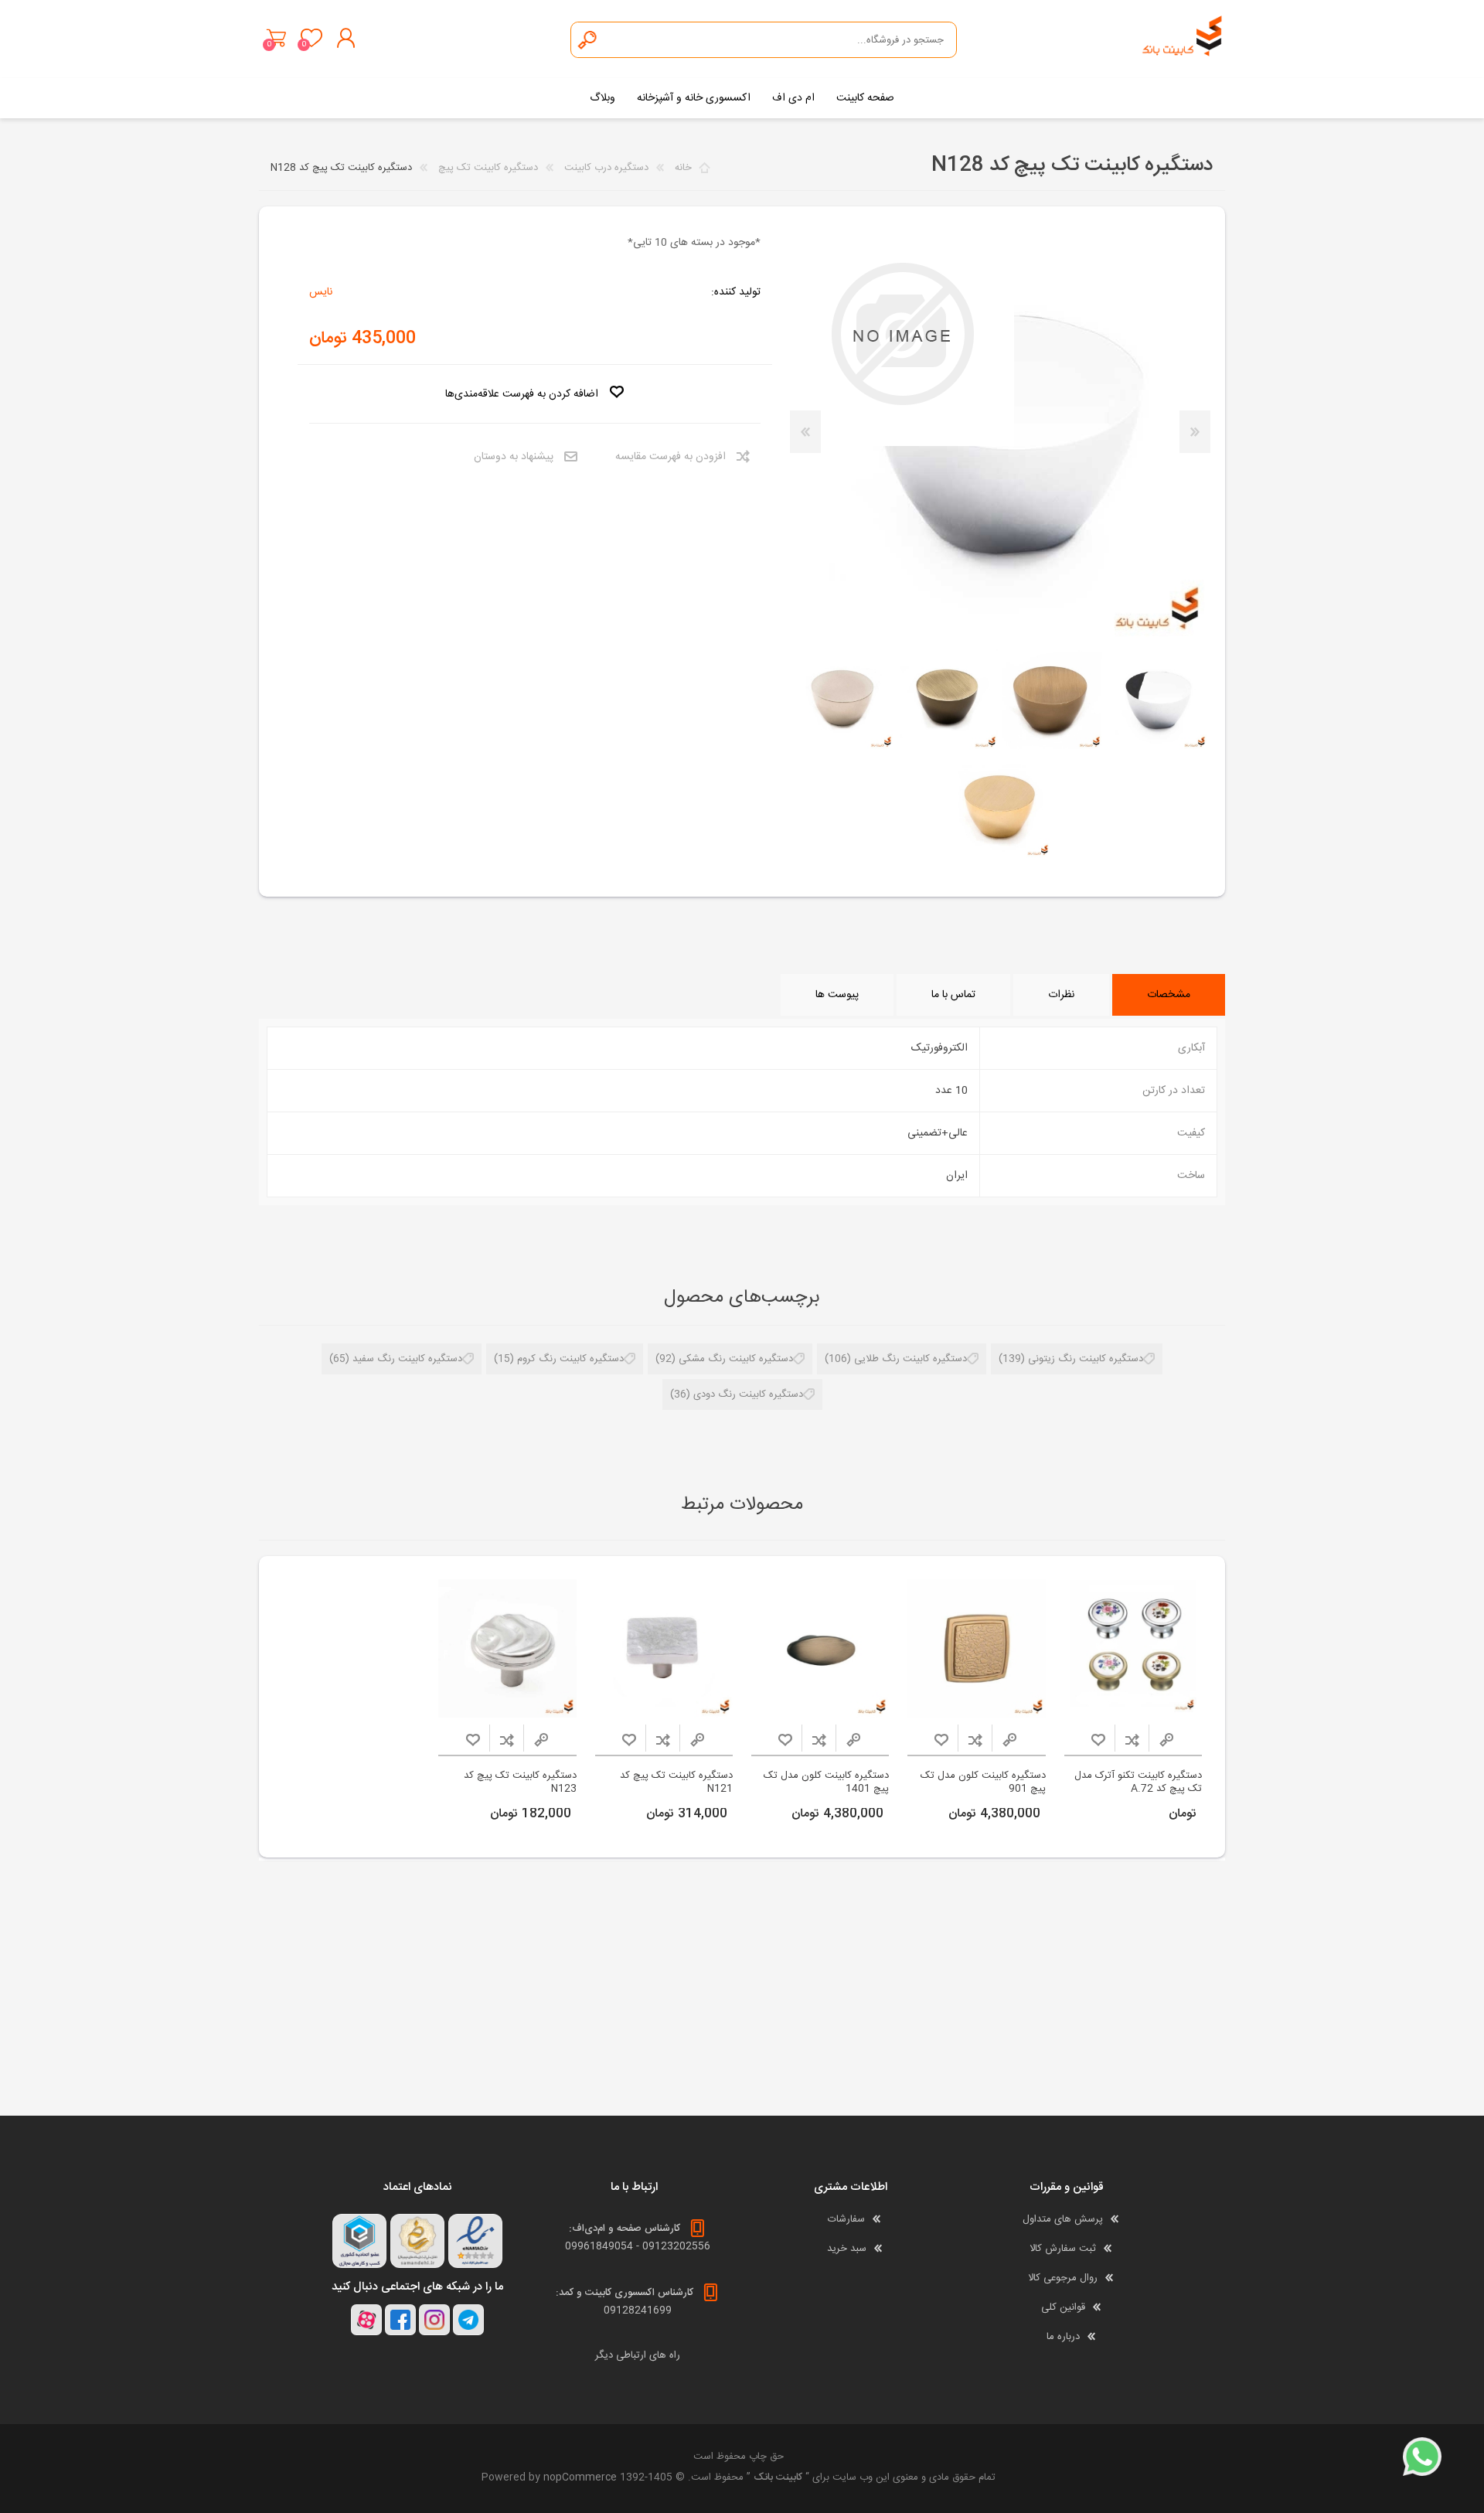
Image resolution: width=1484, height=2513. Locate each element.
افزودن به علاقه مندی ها (1098, 1740)
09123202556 (676, 2246)
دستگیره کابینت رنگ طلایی (910, 1359)
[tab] (1169, 995)
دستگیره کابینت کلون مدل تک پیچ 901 (983, 1783)
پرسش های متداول (1063, 2219)
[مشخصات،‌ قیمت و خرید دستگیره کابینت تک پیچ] (977, 1648)
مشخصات (1169, 995)
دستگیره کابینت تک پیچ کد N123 (520, 1783)
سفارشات (846, 2219)
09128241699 (638, 2310)
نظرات (1061, 995)
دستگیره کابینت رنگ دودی (748, 1394)
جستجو (588, 40)
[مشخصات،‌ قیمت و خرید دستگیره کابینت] (1133, 1648)
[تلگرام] (468, 2320)
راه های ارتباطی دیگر (638, 2355)
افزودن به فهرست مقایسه (671, 457)
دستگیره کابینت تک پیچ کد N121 (676, 1783)
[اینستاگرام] (434, 2320)
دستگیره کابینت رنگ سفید (407, 1359)
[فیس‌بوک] (400, 2320)
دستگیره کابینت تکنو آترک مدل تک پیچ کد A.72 (1138, 1783)
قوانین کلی (1063, 2307)
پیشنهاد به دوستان (514, 457)
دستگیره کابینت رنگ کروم (570, 1359)
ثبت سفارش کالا (1063, 2249)
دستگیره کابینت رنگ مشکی (736, 1359)
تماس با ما (953, 995)
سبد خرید (276, 38)
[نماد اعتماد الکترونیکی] (475, 2241)
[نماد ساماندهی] (417, 2241)
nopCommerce (580, 2477)
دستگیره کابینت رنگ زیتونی (1086, 1359)
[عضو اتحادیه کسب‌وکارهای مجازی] (359, 2241)
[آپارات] (366, 2320)
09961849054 (599, 2246)
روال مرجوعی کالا (1063, 2278)
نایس (321, 292)
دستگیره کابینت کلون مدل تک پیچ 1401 (826, 1783)
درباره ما (1063, 2337)
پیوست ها (837, 995)
